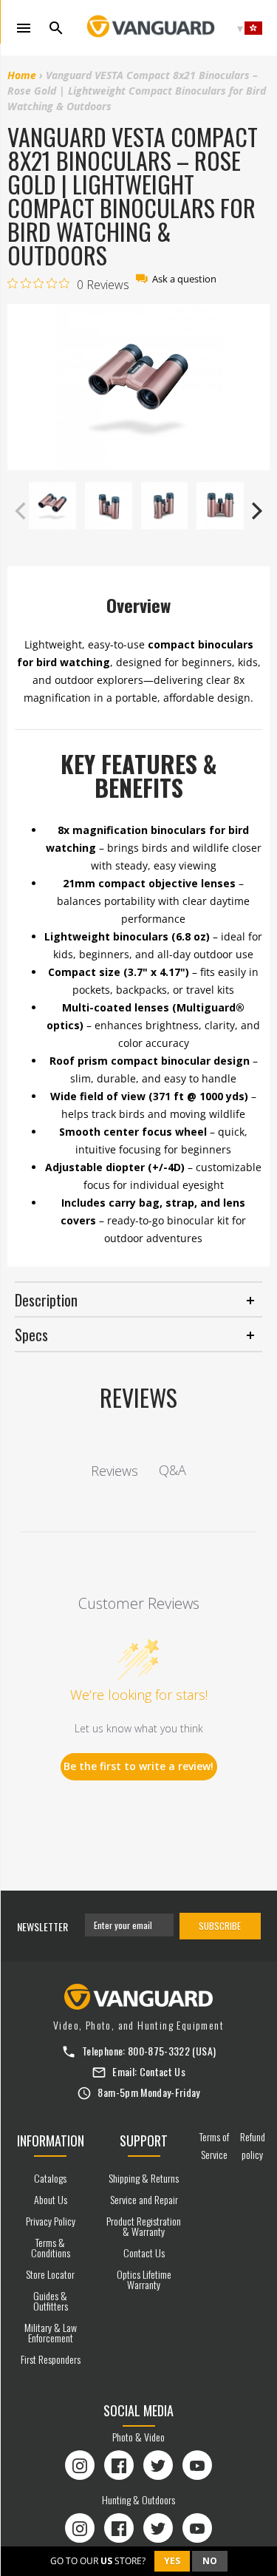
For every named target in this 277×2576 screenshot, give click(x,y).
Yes (172, 2561)
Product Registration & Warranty (144, 2226)
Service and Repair (144, 2199)
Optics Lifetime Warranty (144, 2279)
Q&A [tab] (172, 1470)
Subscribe (220, 1926)
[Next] (255, 511)
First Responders (51, 2359)
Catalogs (50, 2178)
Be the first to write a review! (138, 1766)
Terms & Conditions (51, 2247)
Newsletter (42, 1926)
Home (22, 75)
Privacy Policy (51, 2221)
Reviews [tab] (114, 1471)
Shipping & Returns (144, 2178)
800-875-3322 (159, 2051)
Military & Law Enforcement (51, 2332)
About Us (51, 2199)
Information (51, 2141)
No (210, 2561)
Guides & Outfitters (51, 2301)
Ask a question (184, 279)
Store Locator (50, 2274)
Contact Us (163, 2071)
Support (144, 2141)
